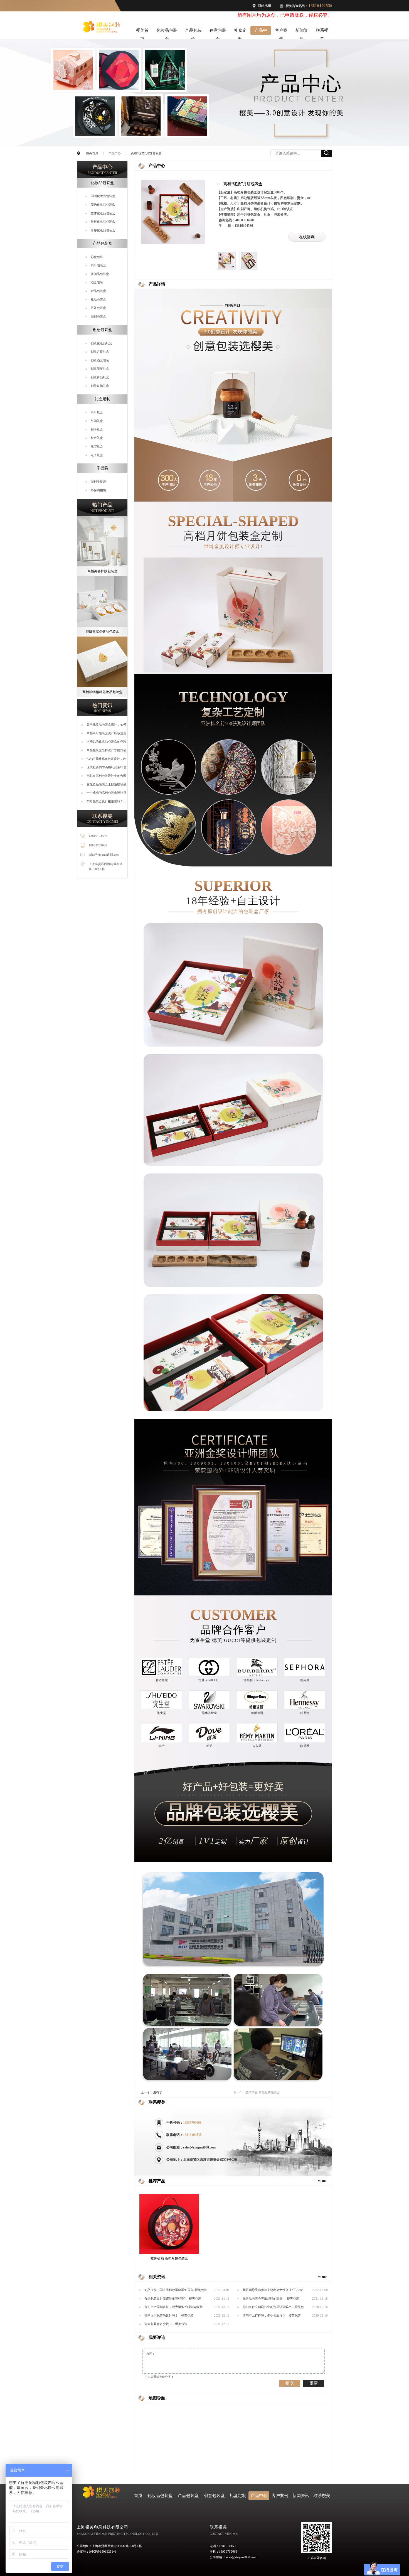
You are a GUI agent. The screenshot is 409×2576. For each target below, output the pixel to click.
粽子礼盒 (97, 429)
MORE (322, 2181)
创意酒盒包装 (100, 360)
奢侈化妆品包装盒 (103, 230)
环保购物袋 (98, 490)
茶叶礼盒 (97, 412)
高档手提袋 (98, 482)
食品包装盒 (98, 291)
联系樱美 (322, 31)
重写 (314, 2383)
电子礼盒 (97, 455)
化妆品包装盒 (167, 31)
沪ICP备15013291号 (103, 2552)
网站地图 (264, 6)
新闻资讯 (302, 31)
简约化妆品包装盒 (103, 205)
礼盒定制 (240, 31)
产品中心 (261, 31)
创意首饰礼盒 (100, 386)
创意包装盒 (218, 31)
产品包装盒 (193, 31)
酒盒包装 (97, 282)
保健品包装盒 (100, 274)
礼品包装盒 (98, 299)
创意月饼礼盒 (100, 352)
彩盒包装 (97, 257)
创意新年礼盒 (100, 369)
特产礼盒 (97, 438)
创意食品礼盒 (100, 377)
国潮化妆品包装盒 (103, 196)
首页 (138, 2496)
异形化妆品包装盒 (103, 222)
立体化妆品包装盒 (103, 213)
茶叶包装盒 (98, 265)
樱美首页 (142, 31)
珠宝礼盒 (97, 446)
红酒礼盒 (97, 421)
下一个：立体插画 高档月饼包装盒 (257, 2092)
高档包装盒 (98, 316)
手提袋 (102, 468)
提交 (290, 2383)
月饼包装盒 (98, 308)
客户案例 (281, 31)
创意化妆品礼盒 (101, 343)
